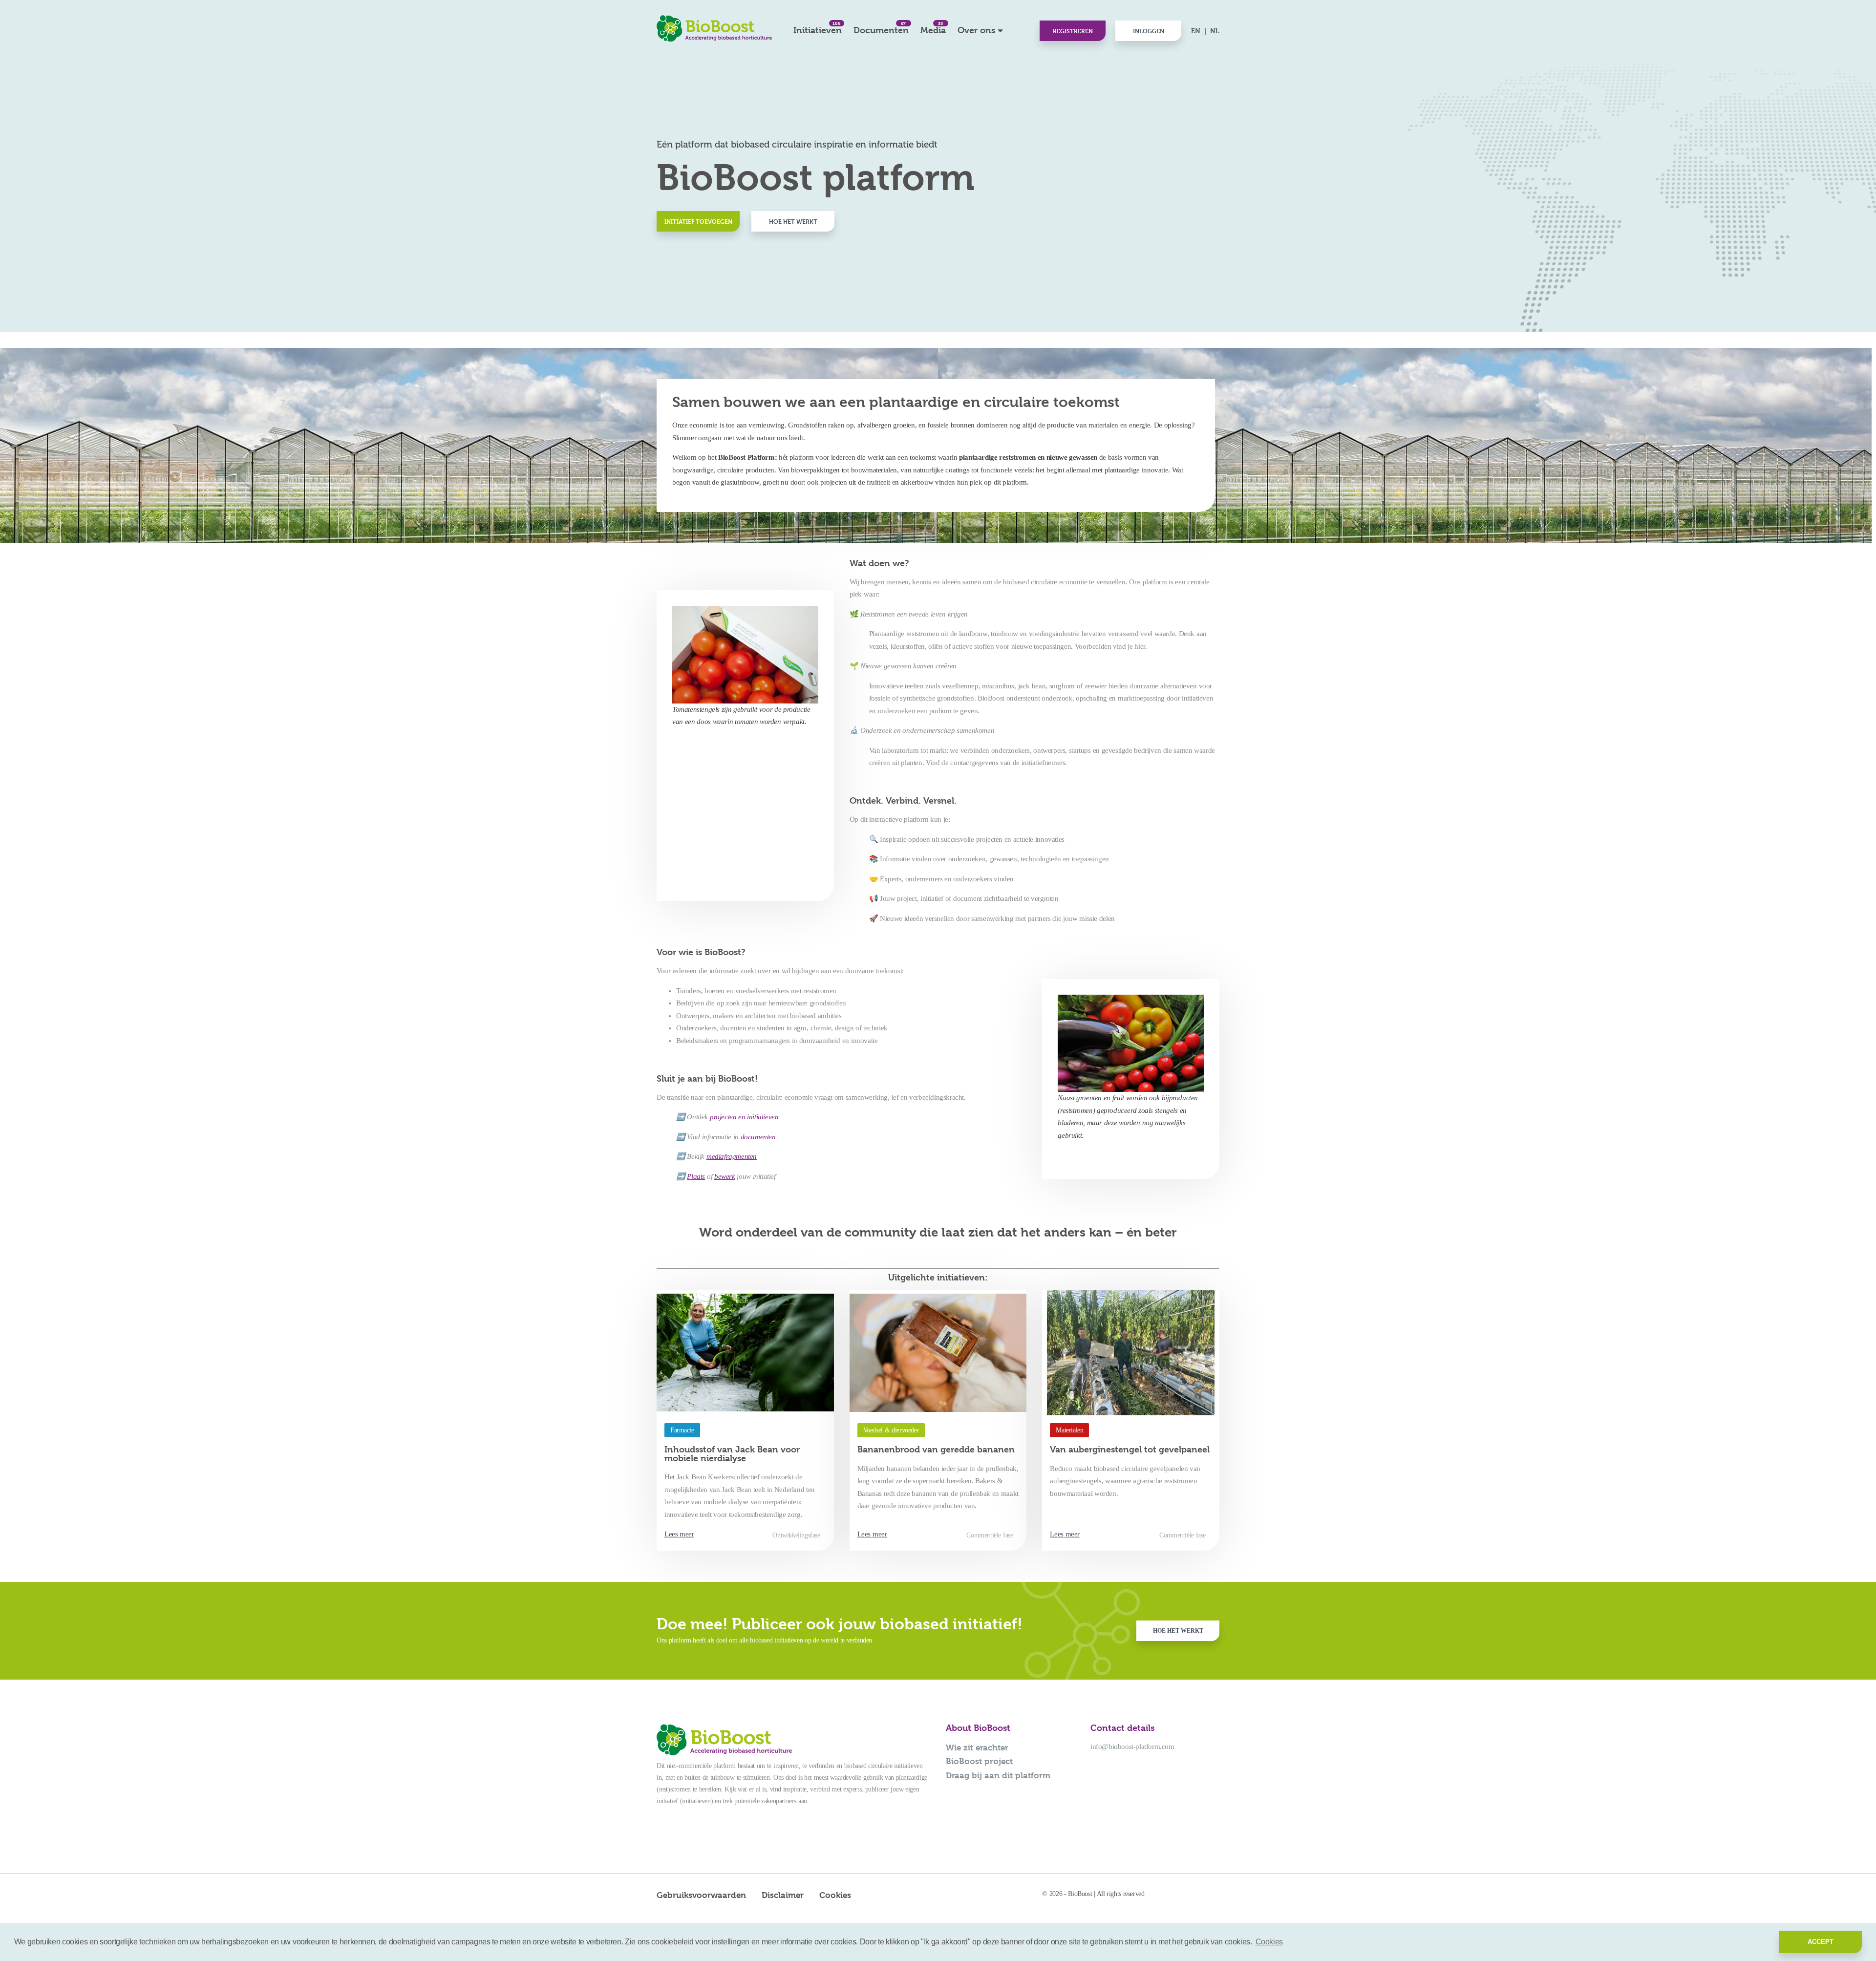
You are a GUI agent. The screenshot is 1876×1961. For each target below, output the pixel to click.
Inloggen (1149, 31)
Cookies (835, 1895)
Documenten (881, 28)
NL (1215, 31)
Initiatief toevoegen (698, 221)
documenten (758, 1137)
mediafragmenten (732, 1156)
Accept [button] (1821, 1942)
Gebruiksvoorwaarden (701, 1895)
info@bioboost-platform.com (1132, 1747)
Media (933, 28)
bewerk (725, 1176)
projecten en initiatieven (744, 1117)
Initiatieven (818, 28)
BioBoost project (979, 1761)
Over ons (976, 30)
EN (1196, 31)
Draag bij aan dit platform (998, 1775)
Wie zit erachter (977, 1748)
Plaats (696, 1176)
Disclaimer (783, 1895)
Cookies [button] (1269, 1942)
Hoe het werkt (793, 221)
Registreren (1073, 31)
